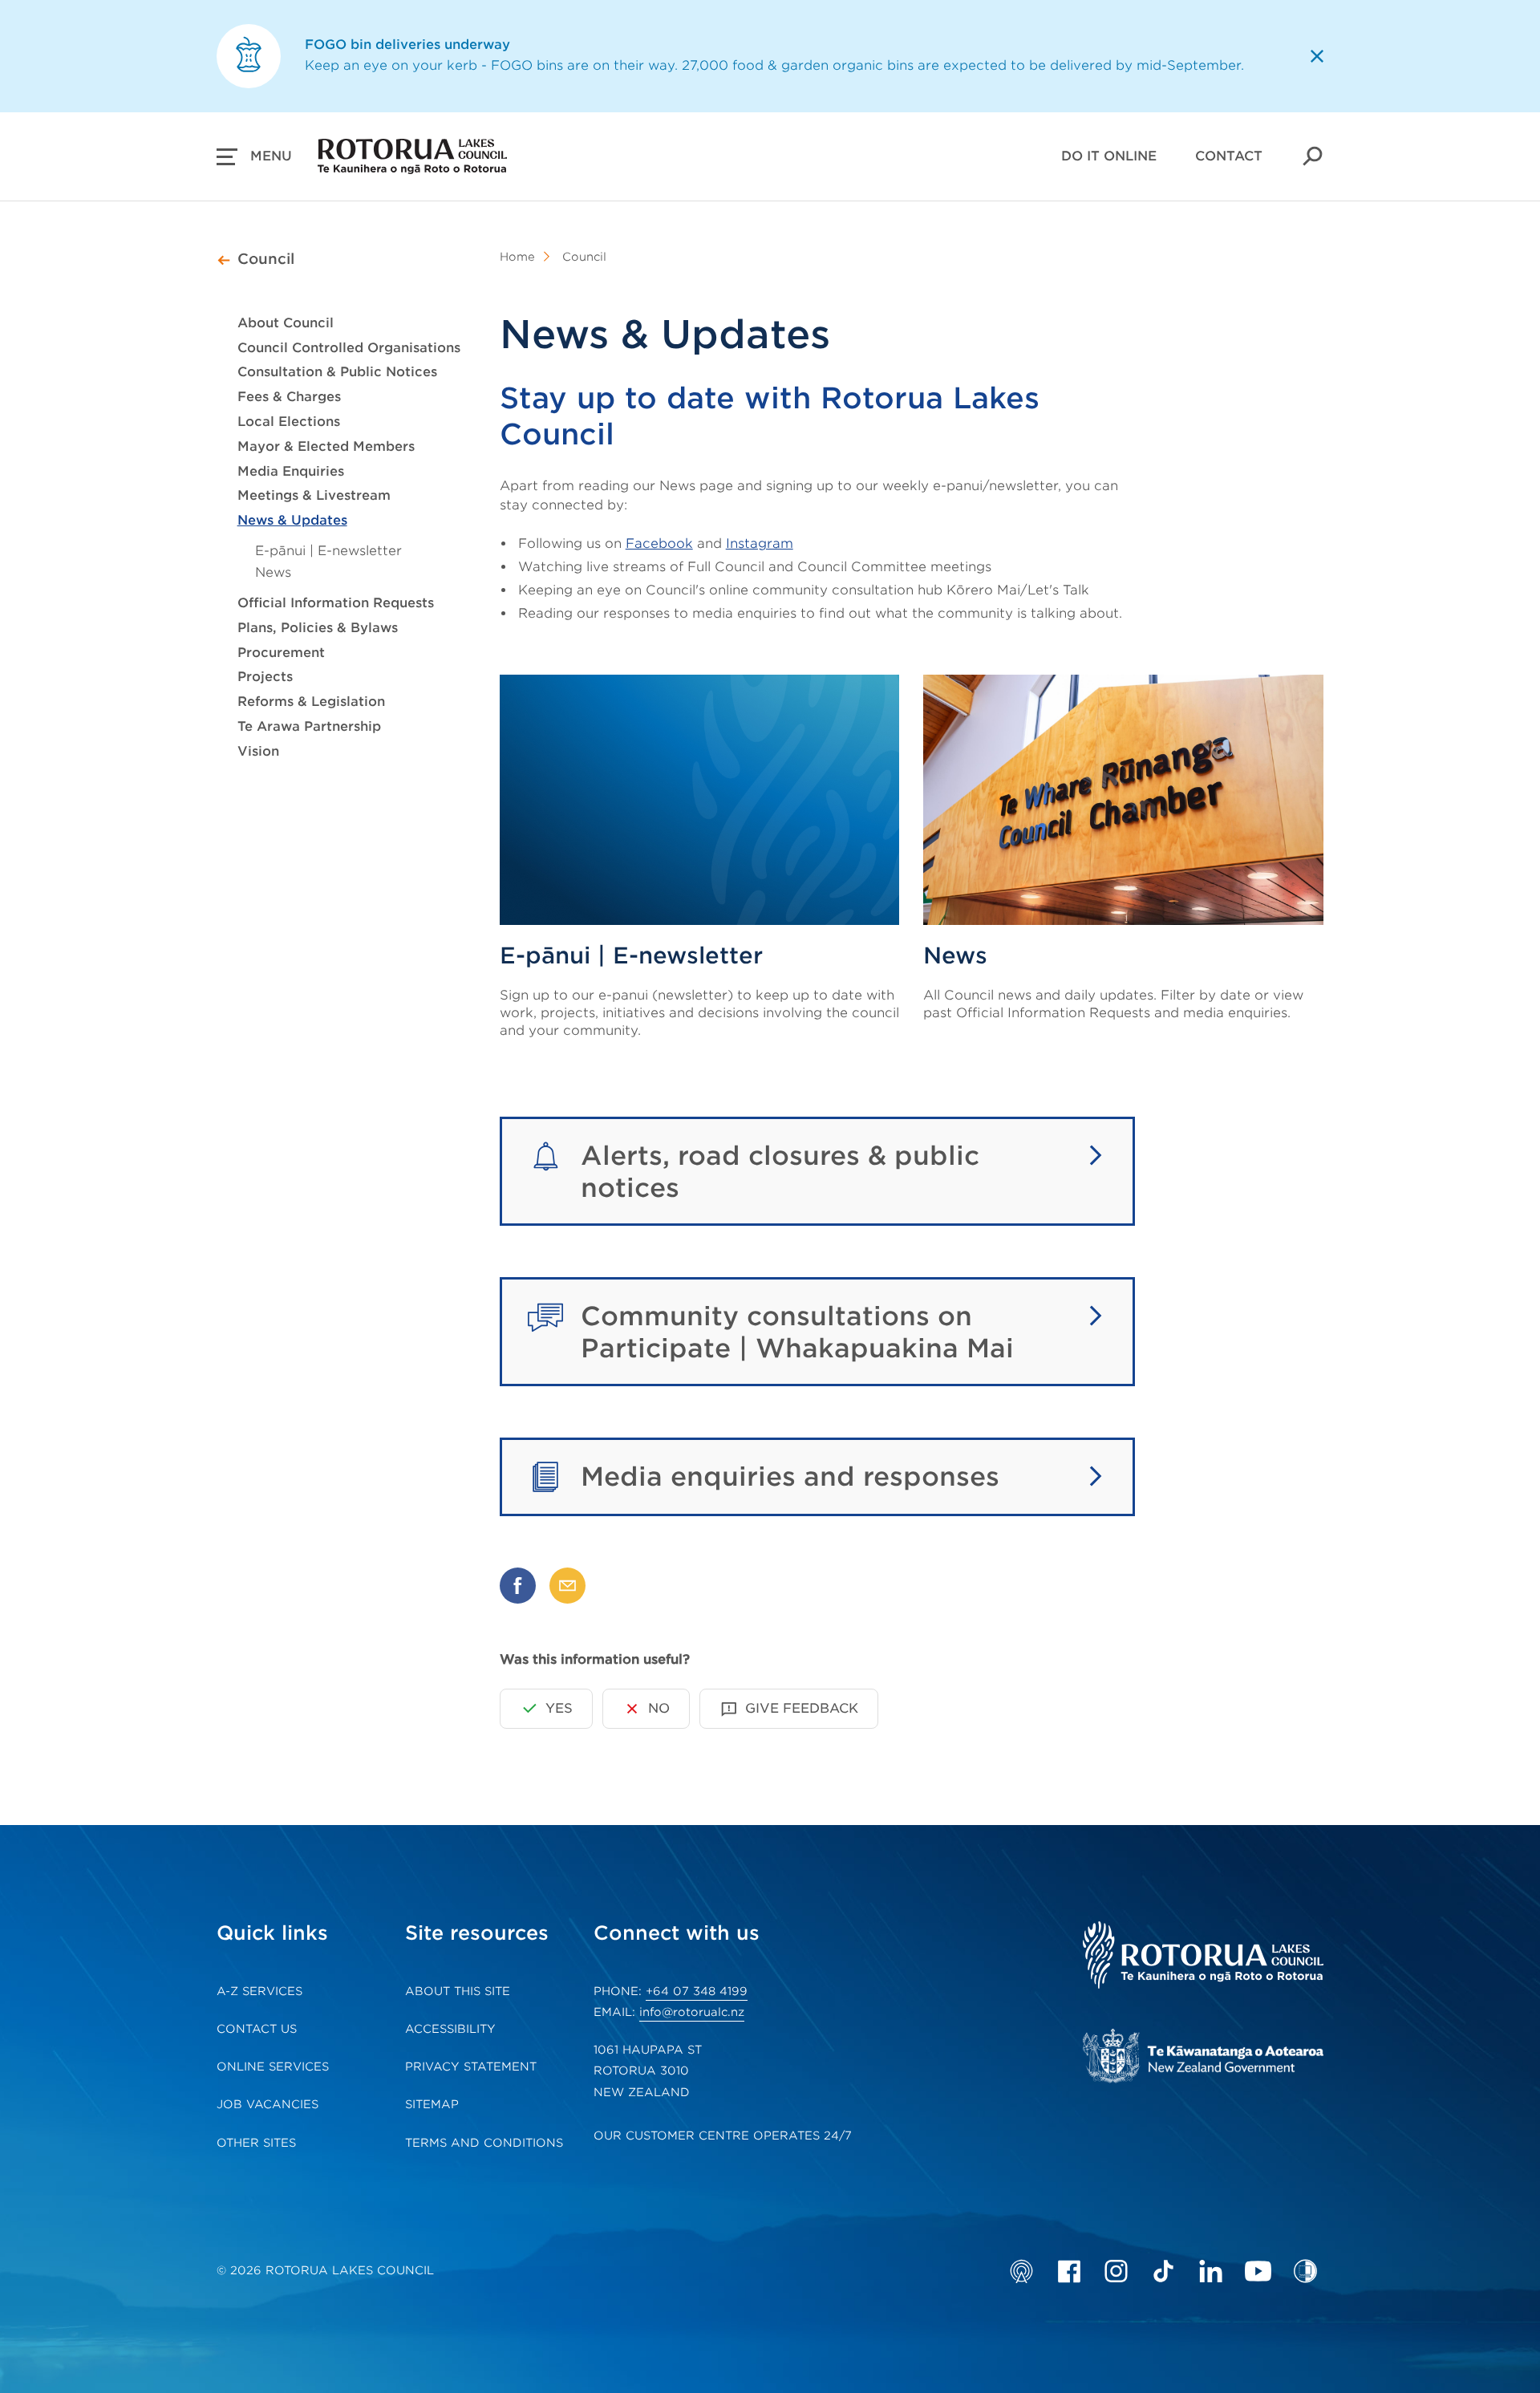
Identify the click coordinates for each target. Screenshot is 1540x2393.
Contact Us (257, 2029)
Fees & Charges (289, 397)
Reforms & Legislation (311, 702)
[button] (254, 156)
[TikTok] (1163, 2271)
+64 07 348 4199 (697, 1991)
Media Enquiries (291, 471)
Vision (258, 751)
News (273, 572)
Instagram (760, 543)
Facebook (659, 543)
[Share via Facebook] (518, 1586)
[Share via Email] (567, 1586)
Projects (265, 677)
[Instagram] (1116, 2271)
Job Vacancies (267, 2104)
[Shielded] (1305, 2271)
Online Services (273, 2066)
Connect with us (677, 1933)
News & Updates (292, 520)
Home (517, 257)
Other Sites (256, 2143)
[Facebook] (1069, 2271)
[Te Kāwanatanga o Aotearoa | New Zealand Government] (1203, 2058)
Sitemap (432, 2104)
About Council (286, 323)
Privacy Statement (471, 2066)
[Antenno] (1021, 2271)
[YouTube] (1258, 2271)
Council (266, 259)
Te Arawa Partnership (309, 726)
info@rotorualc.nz (692, 2012)
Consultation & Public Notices (337, 372)
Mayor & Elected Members (326, 446)
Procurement (281, 653)
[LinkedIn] (1211, 2271)
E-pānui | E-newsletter (328, 551)
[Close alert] (1317, 56)
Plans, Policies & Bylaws (318, 628)
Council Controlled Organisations (349, 348)
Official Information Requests (336, 603)
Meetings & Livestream (314, 495)
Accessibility (450, 2029)
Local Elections (289, 422)
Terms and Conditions (484, 2143)
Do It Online (1109, 156)
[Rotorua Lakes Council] (1203, 1957)
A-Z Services (259, 1991)
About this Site (458, 1991)
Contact (1229, 156)
